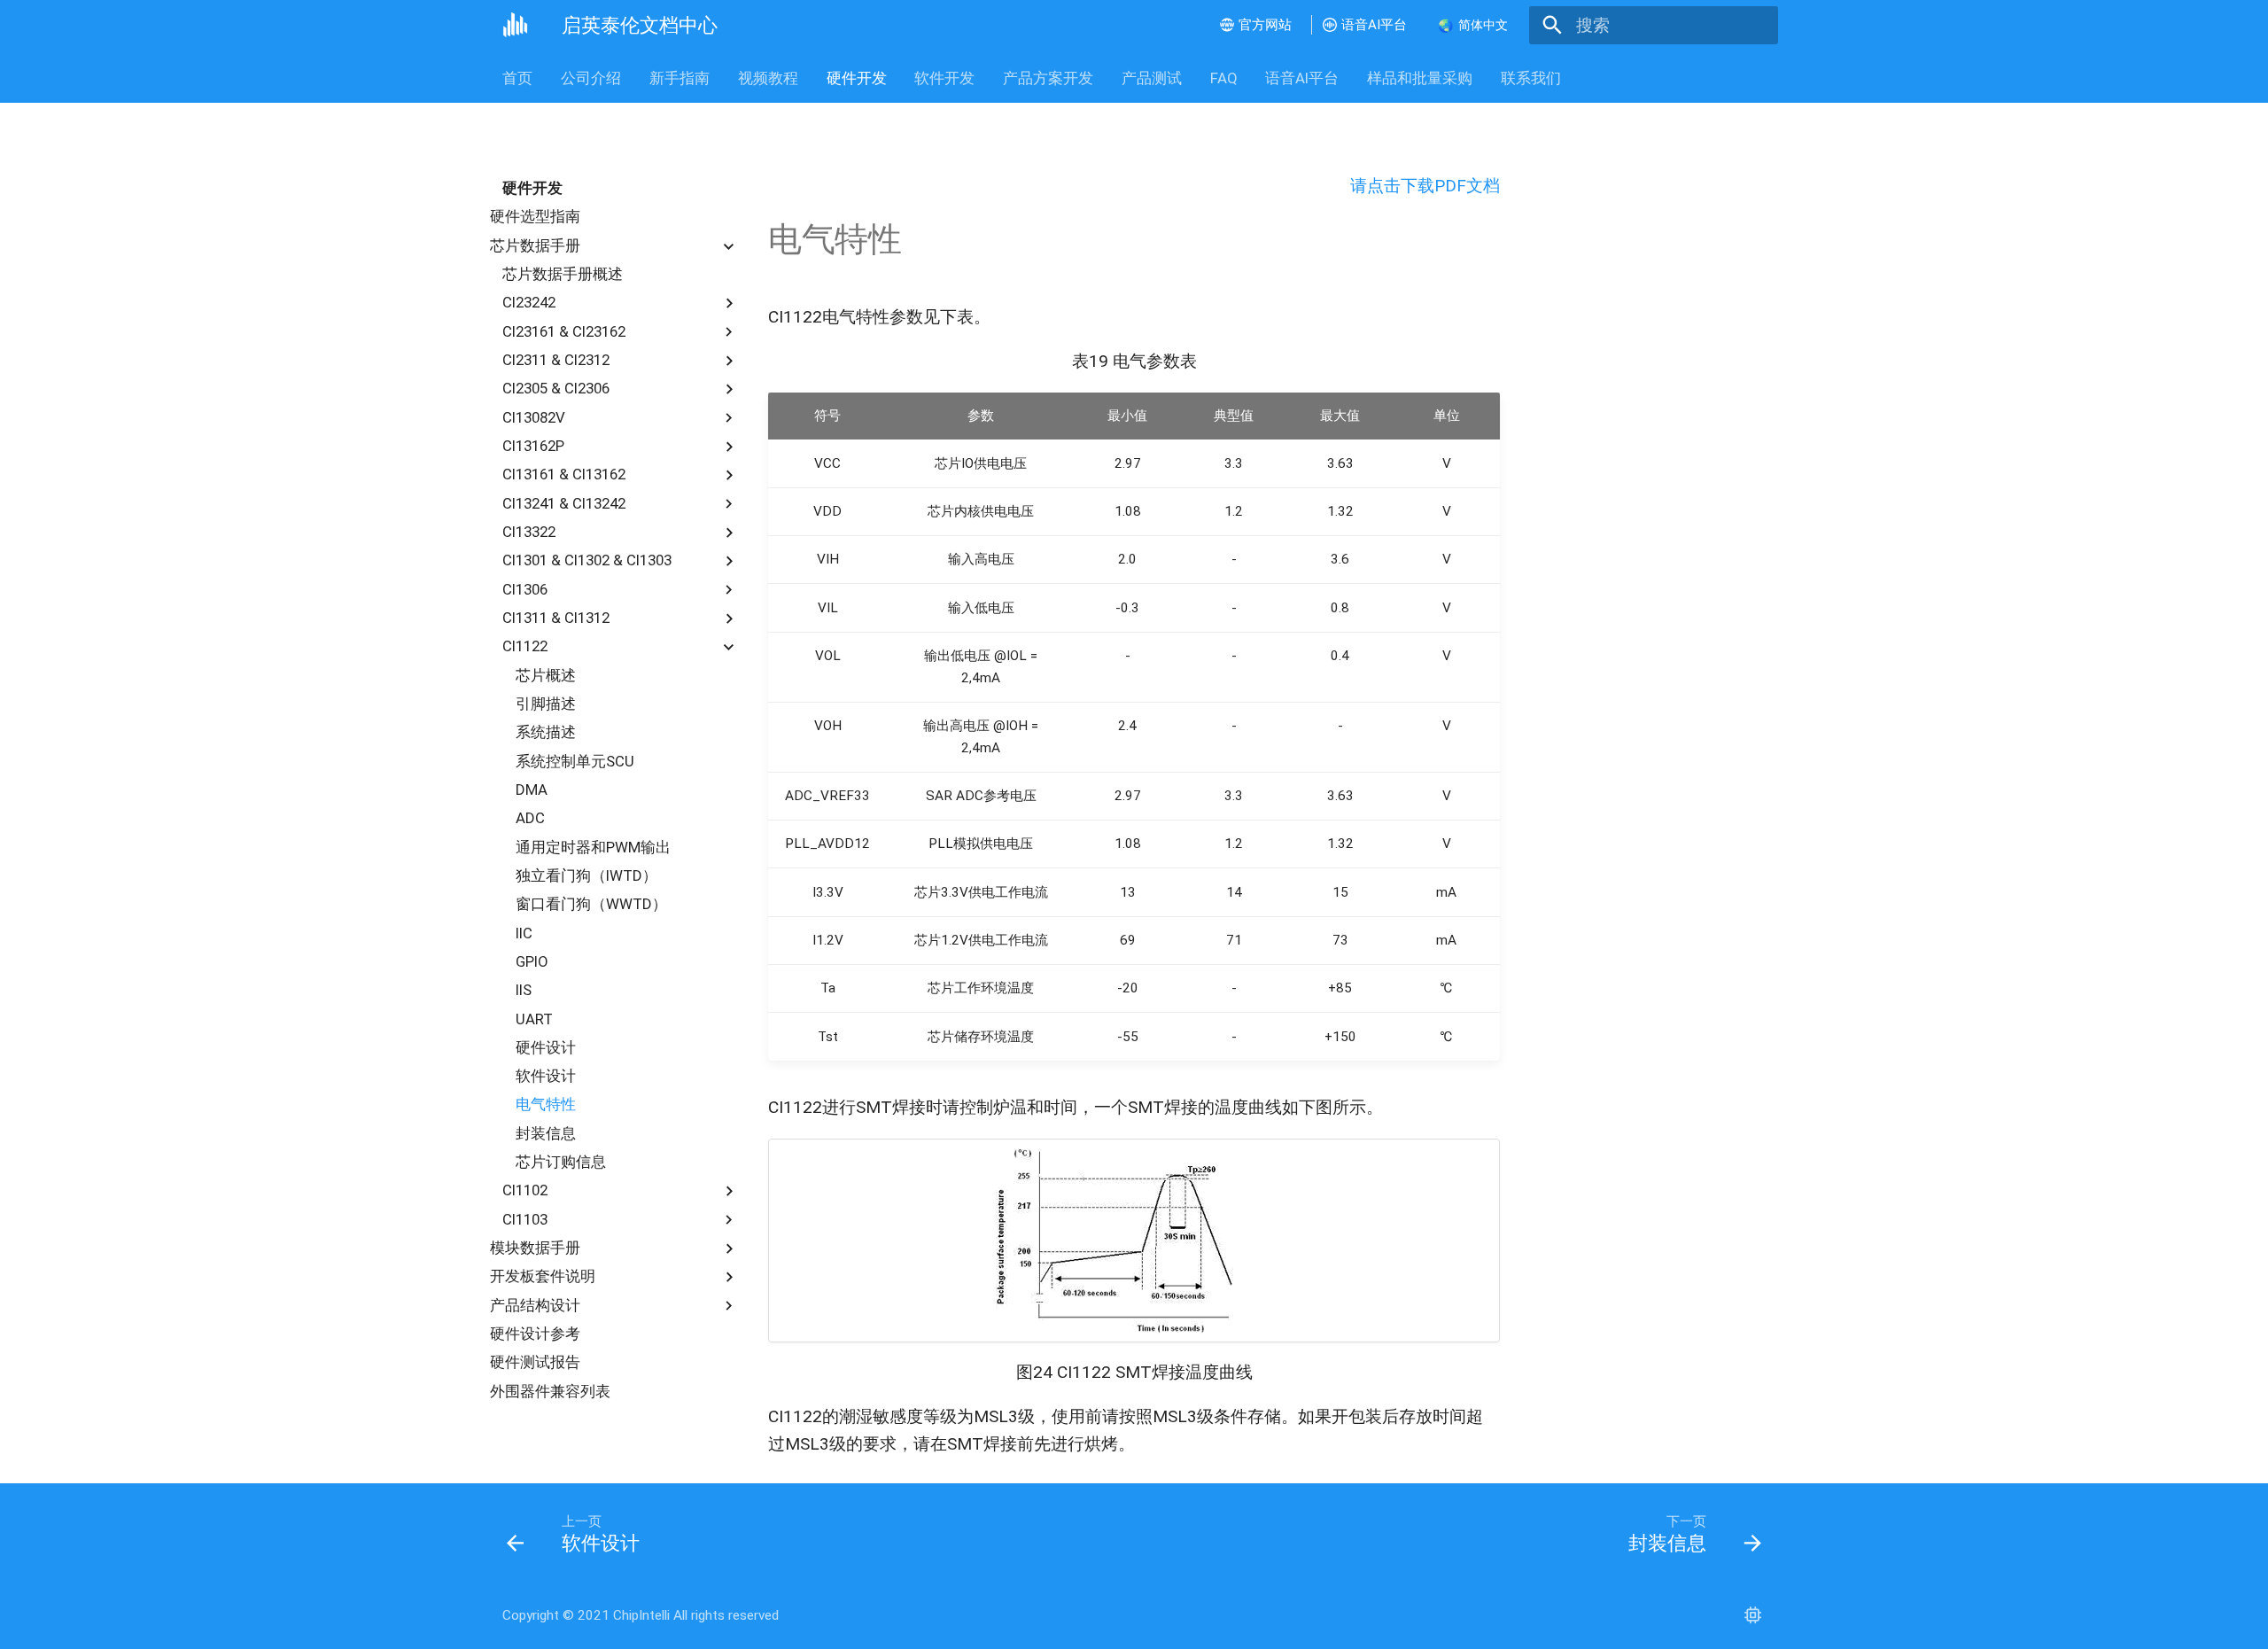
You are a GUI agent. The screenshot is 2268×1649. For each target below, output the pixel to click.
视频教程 (768, 78)
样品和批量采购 (1420, 78)
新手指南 (680, 78)
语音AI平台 (1302, 78)
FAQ (1223, 78)
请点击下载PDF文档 (1425, 186)
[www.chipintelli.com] (1752, 1615)
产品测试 (1152, 78)
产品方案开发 (1048, 78)
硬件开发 (856, 78)
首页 (517, 78)
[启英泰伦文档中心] (516, 26)
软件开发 (944, 78)
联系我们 (1531, 78)
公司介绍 (591, 78)
